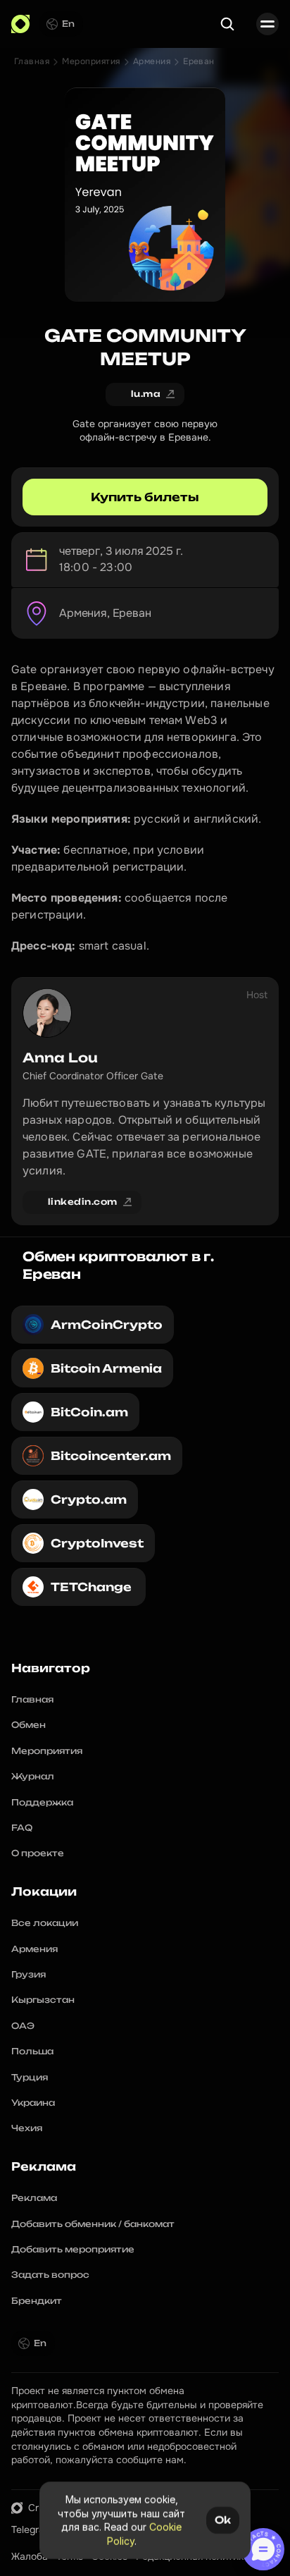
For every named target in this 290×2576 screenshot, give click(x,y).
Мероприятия (91, 61)
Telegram (32, 2529)
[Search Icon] (227, 24)
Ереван (199, 61)
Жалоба (30, 2556)
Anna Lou (60, 1057)
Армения (152, 61)
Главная (32, 61)
